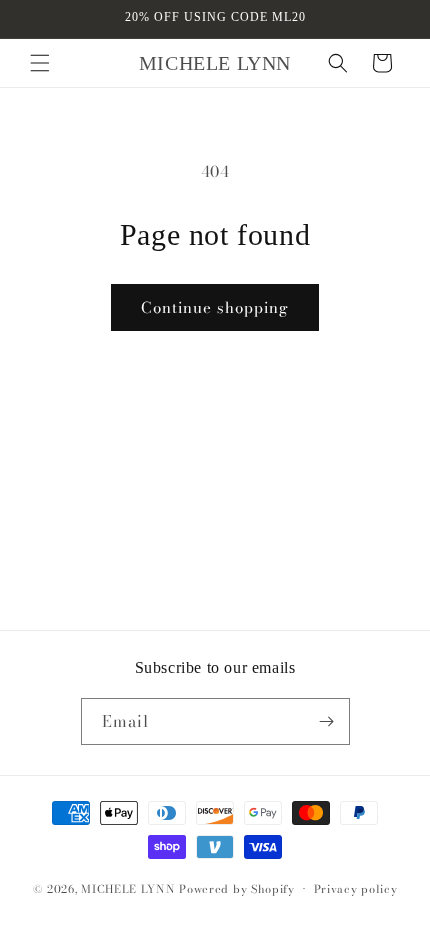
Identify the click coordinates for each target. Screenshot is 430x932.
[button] (40, 63)
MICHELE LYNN (128, 889)
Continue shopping (215, 307)
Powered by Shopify (237, 889)
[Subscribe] (327, 721)
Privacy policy (356, 889)
